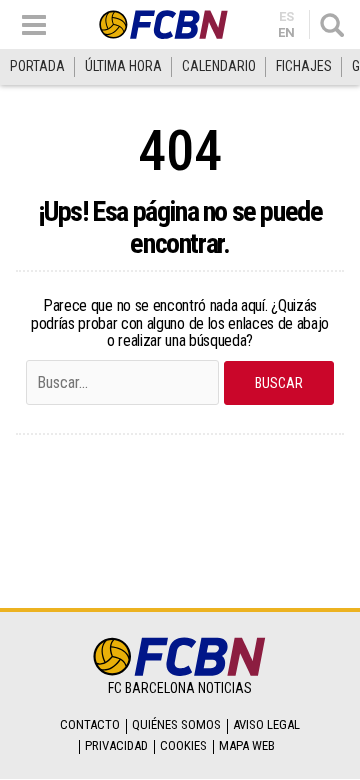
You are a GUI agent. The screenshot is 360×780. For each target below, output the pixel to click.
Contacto (90, 724)
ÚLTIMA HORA (123, 66)
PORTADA (37, 66)
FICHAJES (304, 66)
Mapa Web (247, 745)
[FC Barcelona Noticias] (164, 24)
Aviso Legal (266, 724)
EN (286, 32)
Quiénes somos (176, 724)
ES (286, 16)
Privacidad (116, 745)
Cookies (183, 745)
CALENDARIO (219, 66)
